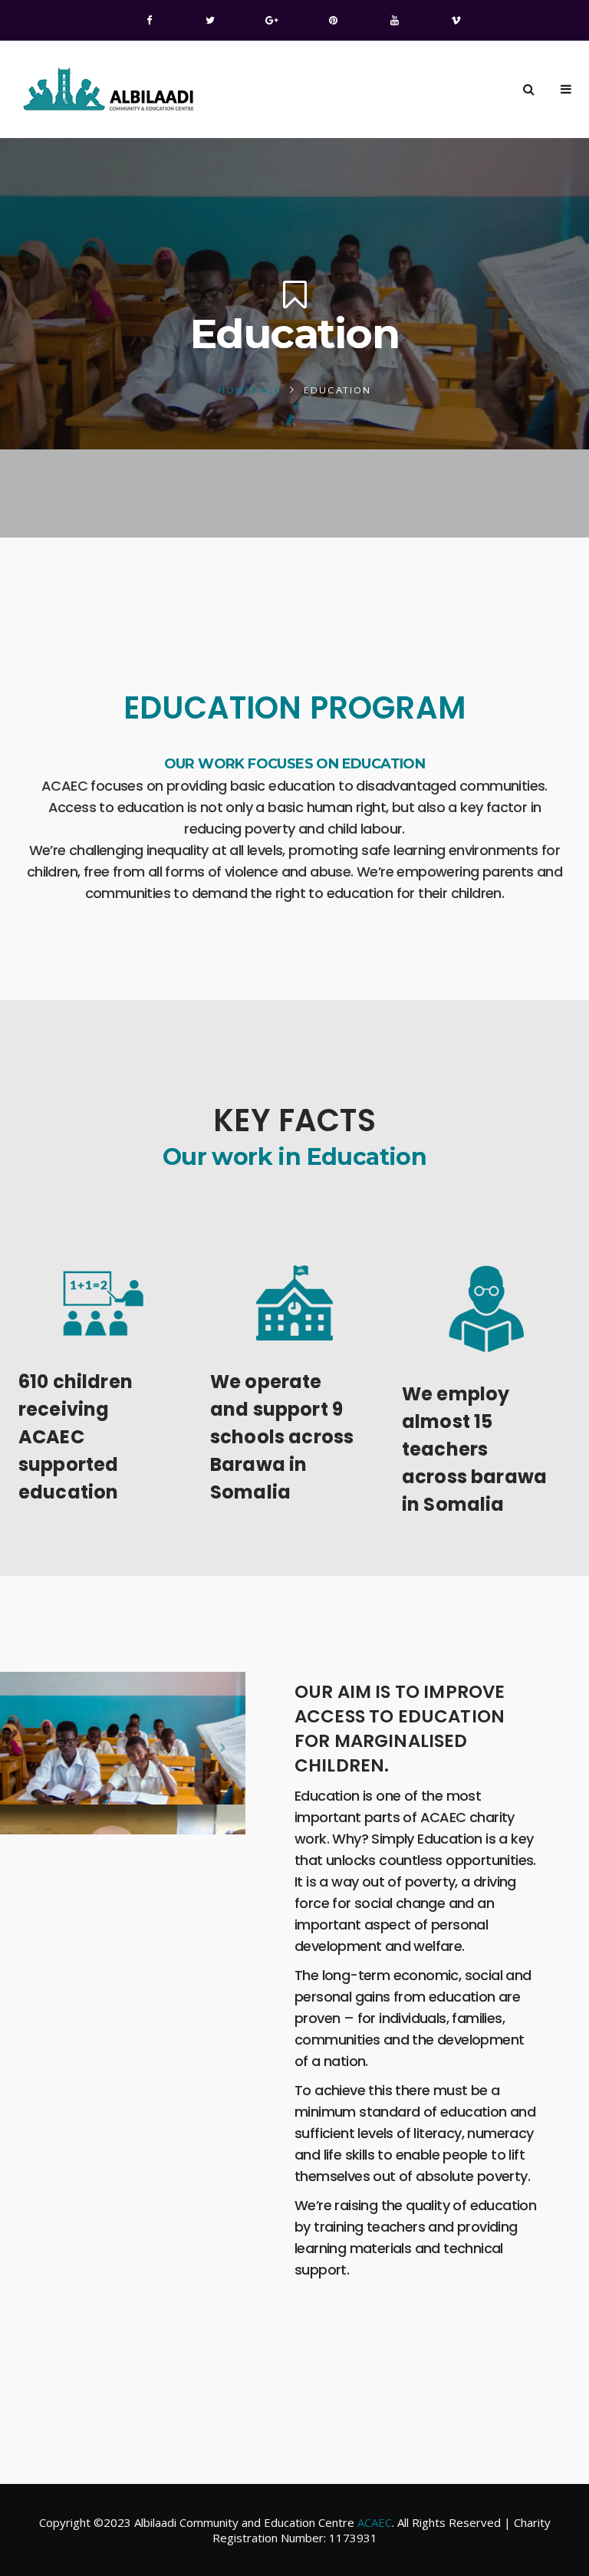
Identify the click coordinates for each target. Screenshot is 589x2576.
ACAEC (375, 2522)
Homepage (250, 390)
